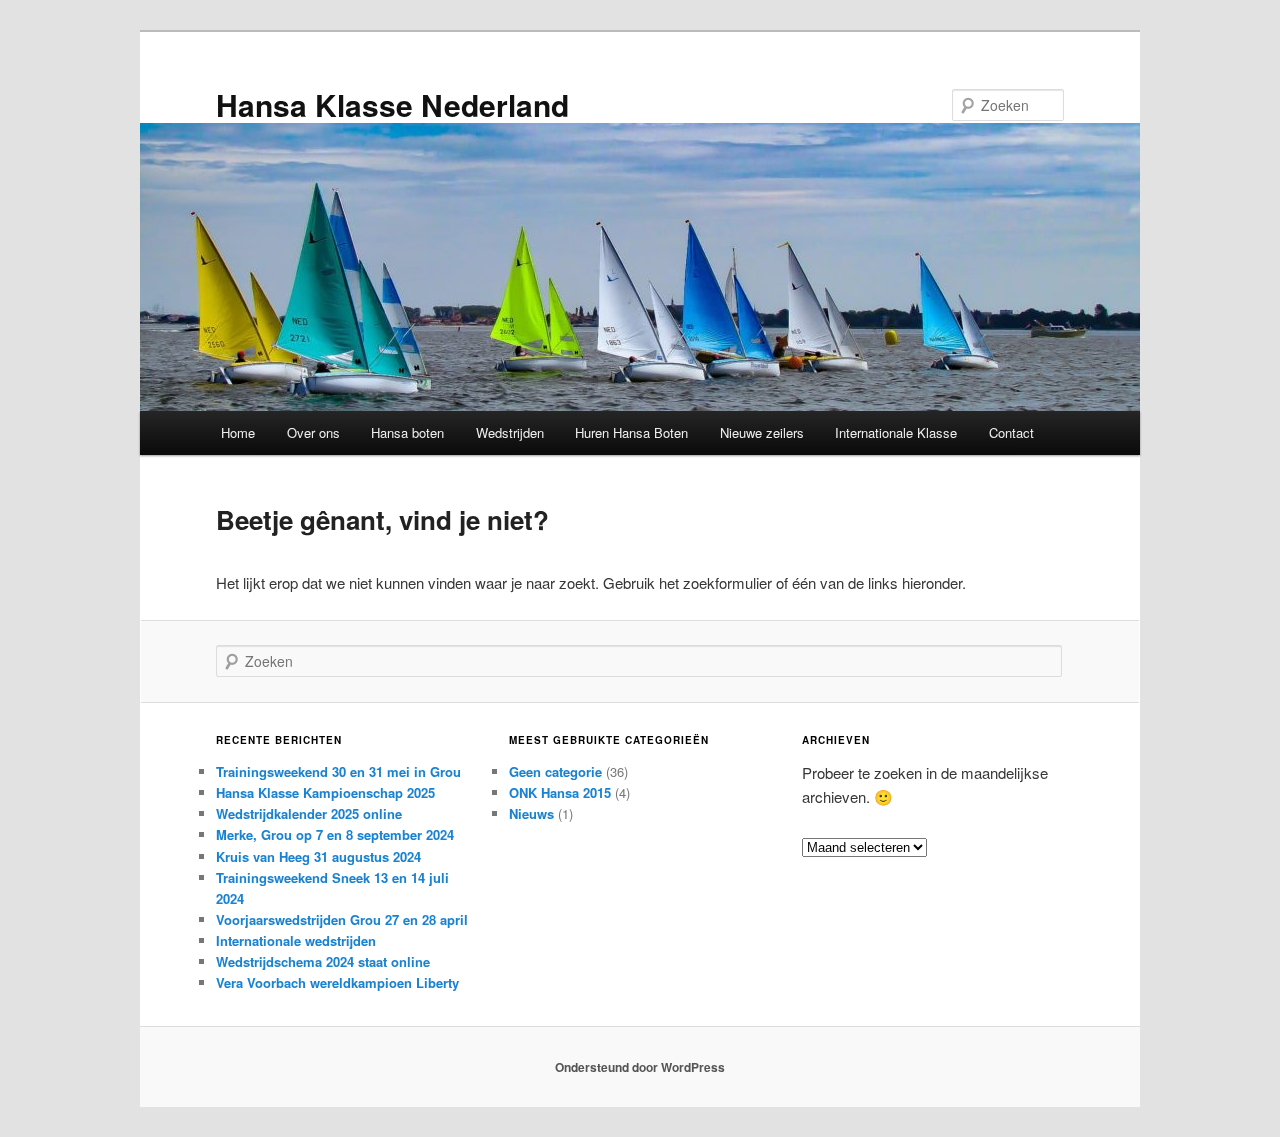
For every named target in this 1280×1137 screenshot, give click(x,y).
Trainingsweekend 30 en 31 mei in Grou (338, 771)
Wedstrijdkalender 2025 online (309, 813)
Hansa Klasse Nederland (392, 104)
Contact (1011, 432)
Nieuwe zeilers (762, 432)
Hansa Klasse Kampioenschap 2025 (325, 792)
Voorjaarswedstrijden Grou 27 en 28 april (342, 919)
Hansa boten (407, 432)
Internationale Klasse (896, 432)
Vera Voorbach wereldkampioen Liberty (337, 982)
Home (238, 432)
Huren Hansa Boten (631, 432)
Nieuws (531, 813)
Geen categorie (555, 771)
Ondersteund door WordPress (640, 1067)
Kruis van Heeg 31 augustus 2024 (318, 856)
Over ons (313, 432)
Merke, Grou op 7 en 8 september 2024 (335, 834)
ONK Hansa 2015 (560, 792)
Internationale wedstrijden (296, 940)
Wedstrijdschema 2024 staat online (323, 961)
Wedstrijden (510, 432)
